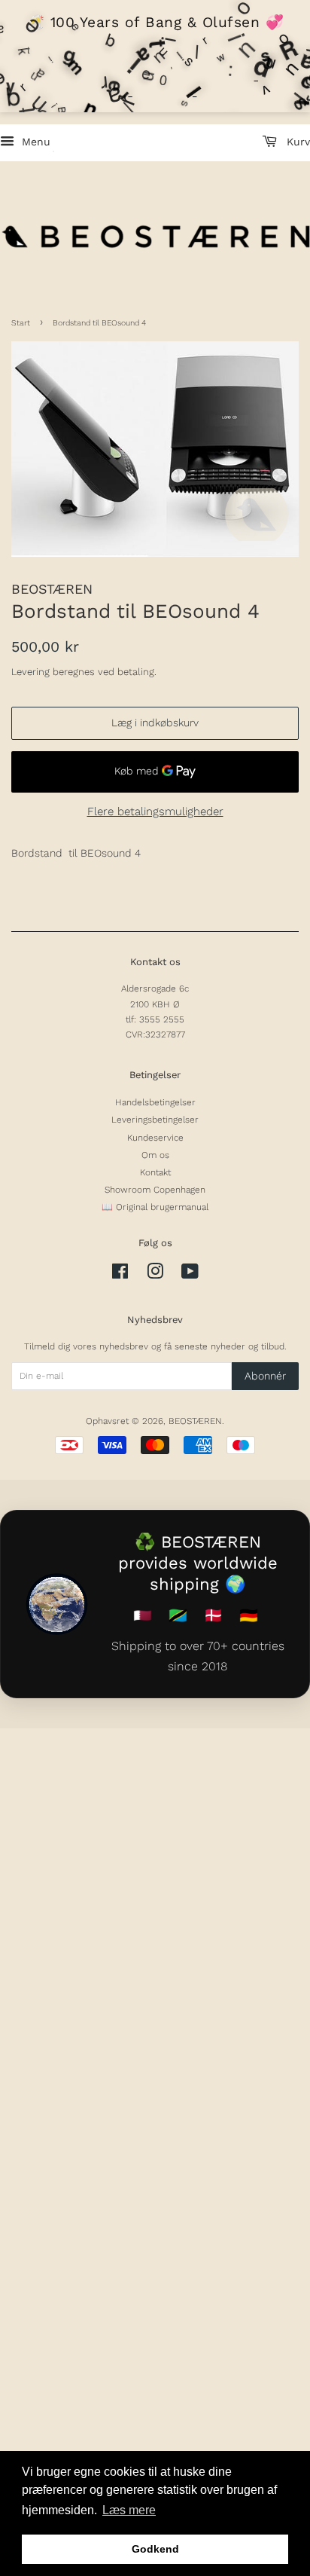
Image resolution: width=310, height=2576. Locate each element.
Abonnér (265, 1376)
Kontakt (155, 1172)
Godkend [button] (155, 2549)
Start (21, 323)
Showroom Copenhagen (155, 1190)
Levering (30, 672)
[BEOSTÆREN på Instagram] (155, 1275)
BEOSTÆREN (195, 1421)
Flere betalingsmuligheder (155, 811)
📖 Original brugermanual (155, 1207)
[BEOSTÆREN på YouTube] (190, 1275)
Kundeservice (155, 1138)
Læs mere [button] (129, 2510)
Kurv (296, 142)
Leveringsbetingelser (155, 1120)
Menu (34, 142)
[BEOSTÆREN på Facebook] (120, 1275)
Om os (155, 1155)
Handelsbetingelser (155, 1102)
